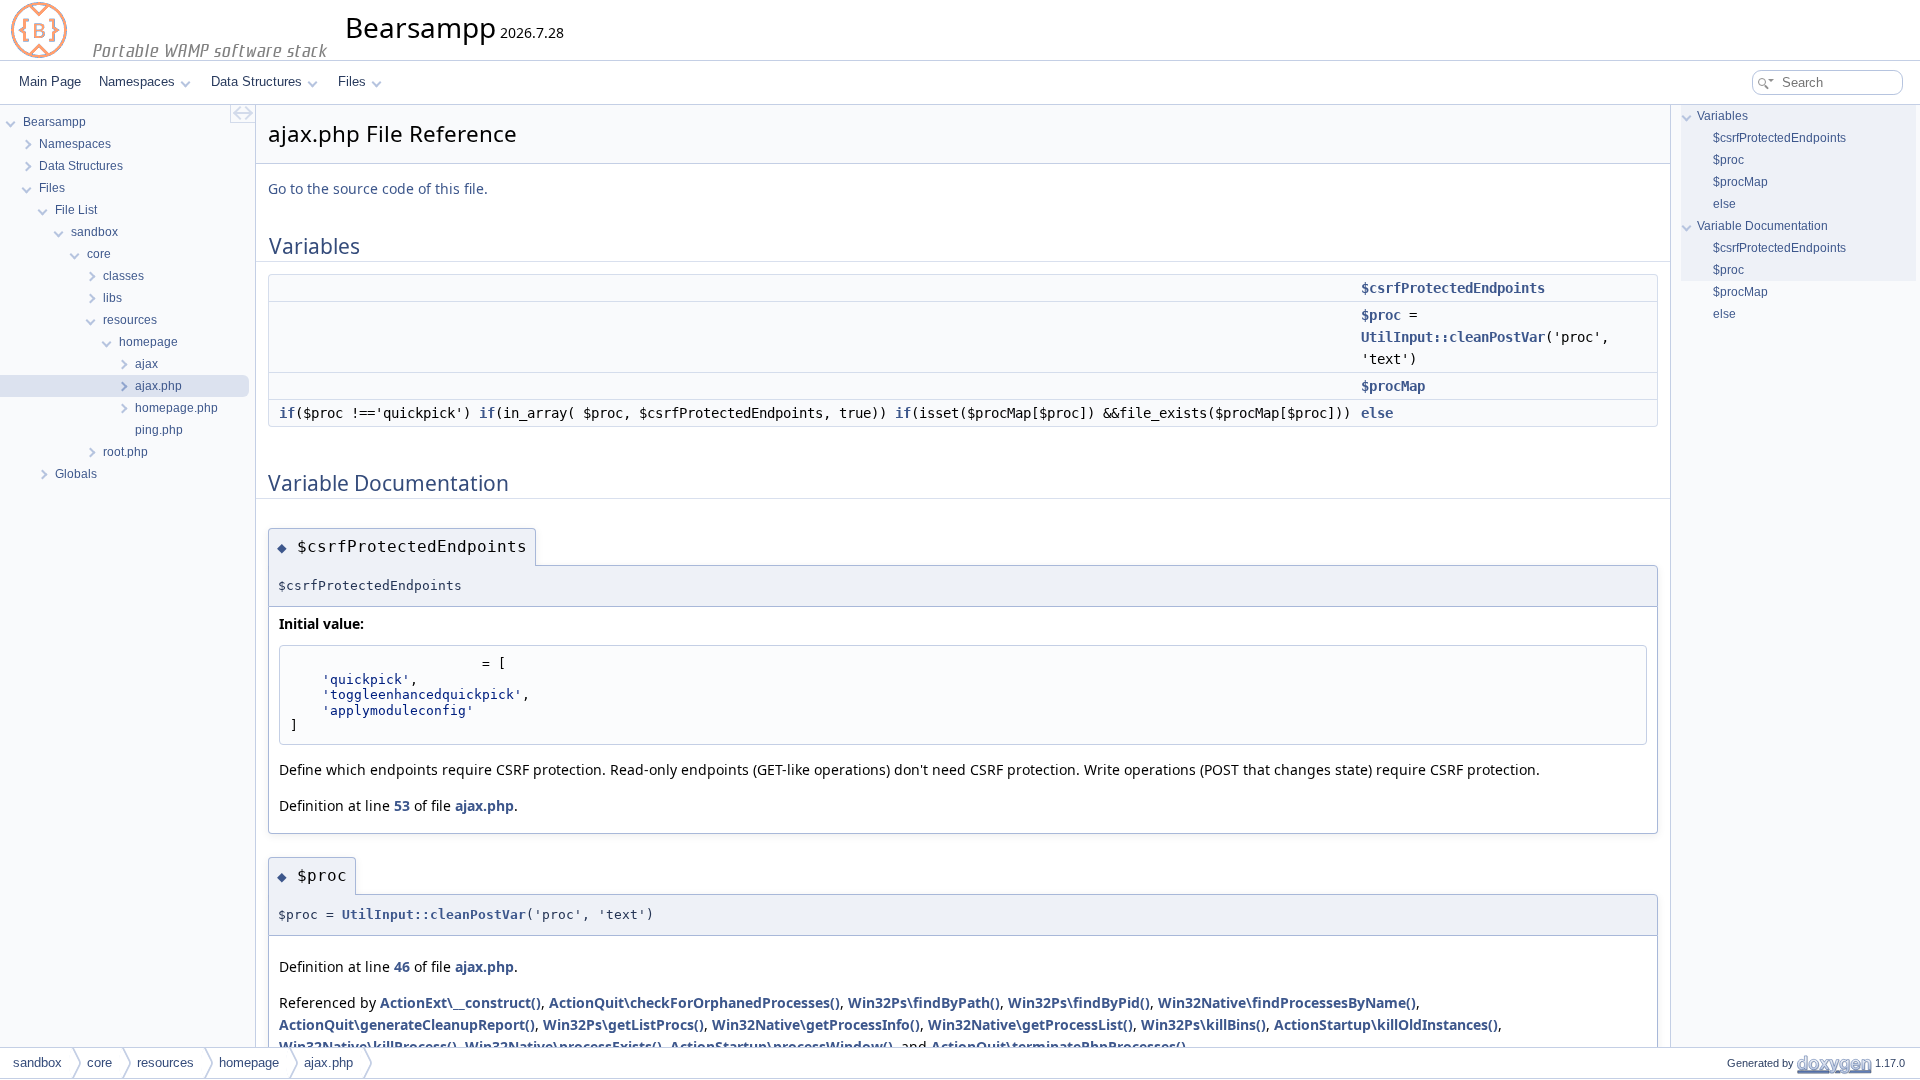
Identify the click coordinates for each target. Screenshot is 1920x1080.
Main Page (50, 81)
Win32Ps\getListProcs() (623, 1024)
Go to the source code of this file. (378, 188)
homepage (249, 1062)
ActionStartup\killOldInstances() (1386, 1024)
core (99, 1062)
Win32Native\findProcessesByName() (1287, 1002)
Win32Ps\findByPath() (924, 1002)
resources (165, 1062)
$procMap (1393, 386)
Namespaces (137, 81)
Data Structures (256, 81)
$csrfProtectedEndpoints (1453, 288)
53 (402, 805)
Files (352, 81)
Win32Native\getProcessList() (1030, 1024)
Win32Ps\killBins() (1203, 1024)
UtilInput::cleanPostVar (1453, 337)
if (287, 413)
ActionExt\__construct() (460, 1002)
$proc (1381, 315)
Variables (1722, 116)
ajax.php (484, 805)
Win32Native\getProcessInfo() (816, 1024)
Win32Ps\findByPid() (1079, 1002)
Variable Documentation (1762, 226)
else (1377, 413)
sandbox (37, 1062)
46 (402, 966)
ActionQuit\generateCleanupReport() (407, 1024)
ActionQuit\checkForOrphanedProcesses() (694, 1002)
